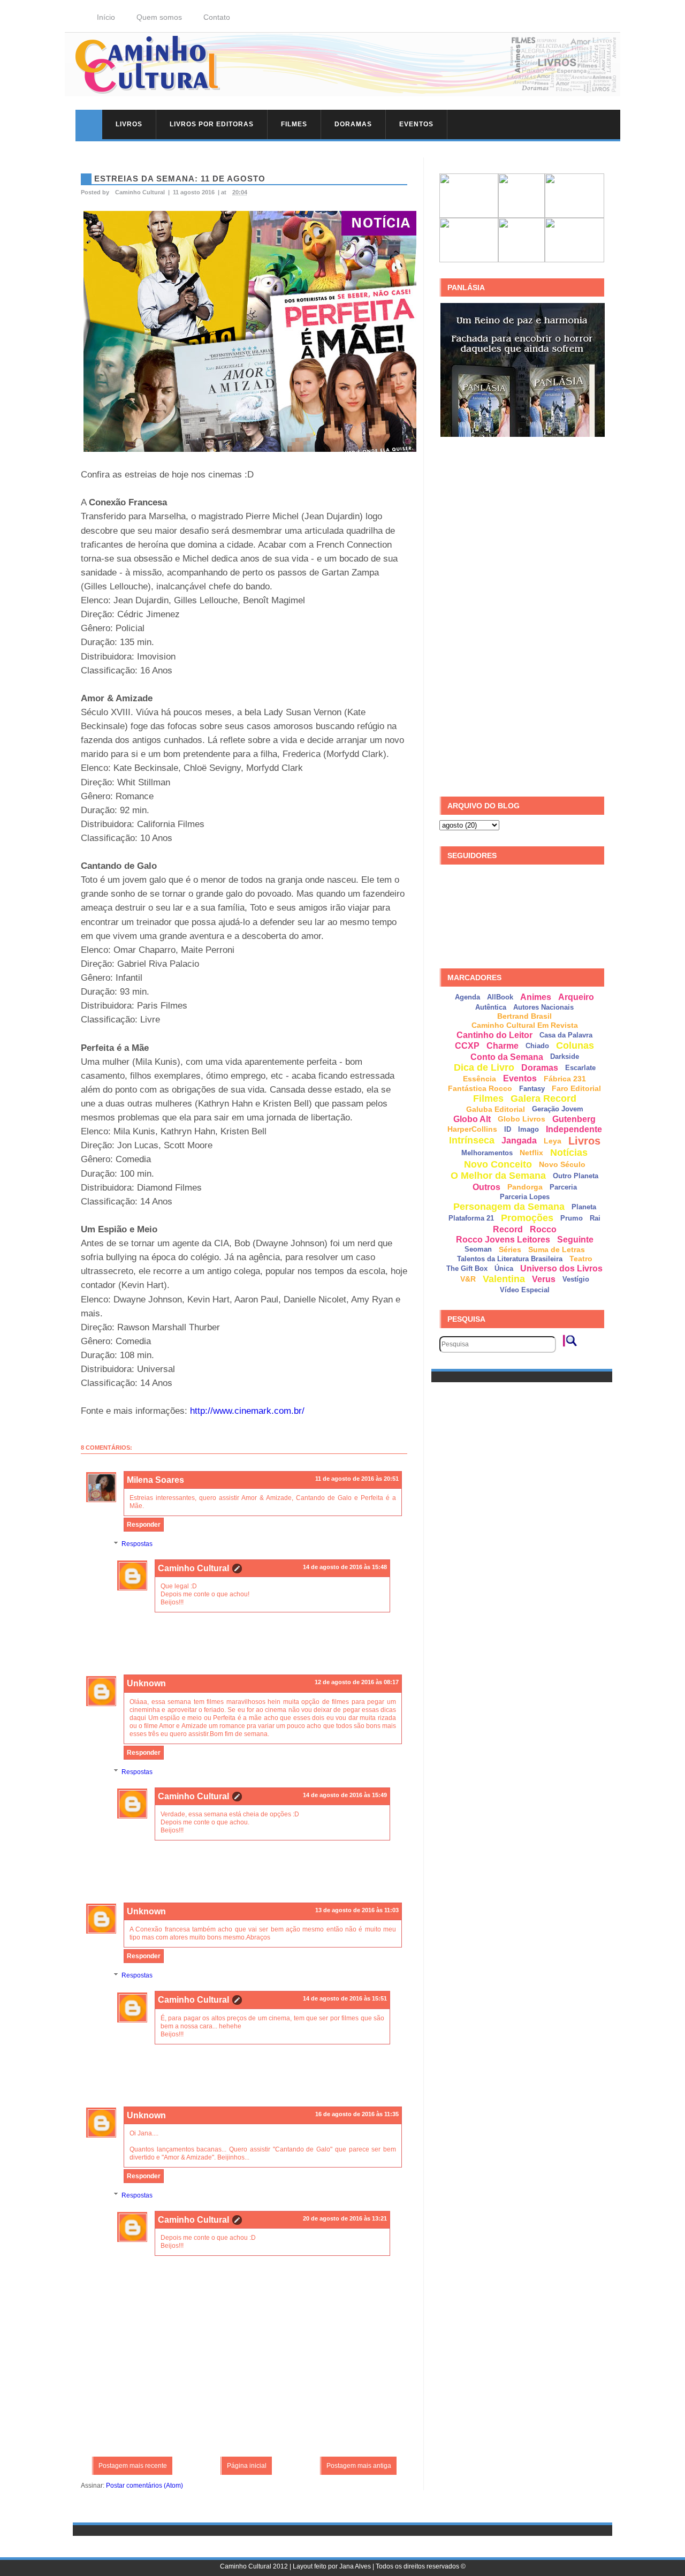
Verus (544, 1279)
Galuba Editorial (496, 1109)
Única (504, 1268)
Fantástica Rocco (480, 1088)
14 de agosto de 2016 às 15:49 (345, 1795)
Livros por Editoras (212, 124)
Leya (553, 1141)
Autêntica (491, 1007)
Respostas (137, 1544)
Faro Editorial (576, 1088)
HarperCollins (472, 1129)
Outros (486, 1187)
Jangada (519, 1141)
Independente (574, 1129)
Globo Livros (522, 1119)
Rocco (543, 1229)
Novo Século (562, 1164)
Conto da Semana (507, 1057)
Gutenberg (574, 1119)
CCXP (467, 1046)
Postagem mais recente (133, 2466)
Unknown (146, 1683)
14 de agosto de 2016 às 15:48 (345, 1567)
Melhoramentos (487, 1153)
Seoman (478, 1249)
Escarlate (580, 1068)
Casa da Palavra (566, 1035)
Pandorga (525, 1187)
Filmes (294, 124)
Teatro (581, 1259)
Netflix (531, 1153)
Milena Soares (155, 1480)
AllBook (500, 997)
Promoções (527, 1218)
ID (508, 1129)
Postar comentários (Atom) (144, 2486)
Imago (528, 1129)
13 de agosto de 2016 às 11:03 (357, 1910)
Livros (129, 124)
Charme (503, 1046)
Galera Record (543, 1098)
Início (106, 17)
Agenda (467, 997)
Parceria (563, 1187)
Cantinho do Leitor (494, 1035)
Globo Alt (472, 1119)
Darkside (565, 1056)
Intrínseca (472, 1140)
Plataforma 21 (471, 1218)
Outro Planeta (576, 1176)
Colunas (575, 1045)
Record (508, 1229)
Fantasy (532, 1089)
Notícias (569, 1153)
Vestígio (576, 1279)
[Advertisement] (520, 617)
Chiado (537, 1046)
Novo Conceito (498, 1164)
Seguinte (575, 1240)
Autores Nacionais (543, 1007)
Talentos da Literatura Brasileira (510, 1259)
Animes (536, 997)
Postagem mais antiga (359, 2466)
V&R (468, 1279)
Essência (479, 1079)
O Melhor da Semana (498, 1176)
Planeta (584, 1207)
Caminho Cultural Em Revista (525, 1025)
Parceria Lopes (525, 1197)
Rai (595, 1218)
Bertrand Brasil (524, 1016)
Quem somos (159, 17)
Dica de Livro (484, 1067)
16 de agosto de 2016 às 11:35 (357, 2114)
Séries (510, 1249)
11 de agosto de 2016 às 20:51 (357, 1479)
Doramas (353, 124)
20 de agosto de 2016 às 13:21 (345, 2218)
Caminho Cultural (193, 1568)
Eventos (416, 124)
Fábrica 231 (565, 1079)
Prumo (572, 1218)
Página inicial (247, 2466)
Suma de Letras (557, 1249)
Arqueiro (576, 997)
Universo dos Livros (561, 1268)
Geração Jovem (558, 1109)
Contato (217, 17)
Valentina (504, 1279)
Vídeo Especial (525, 1290)
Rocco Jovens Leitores (503, 1240)
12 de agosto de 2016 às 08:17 (357, 1682)
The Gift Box (467, 1268)
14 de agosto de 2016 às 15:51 (345, 1998)
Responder (144, 1525)
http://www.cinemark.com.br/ (247, 1411)
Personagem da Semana (509, 1207)
